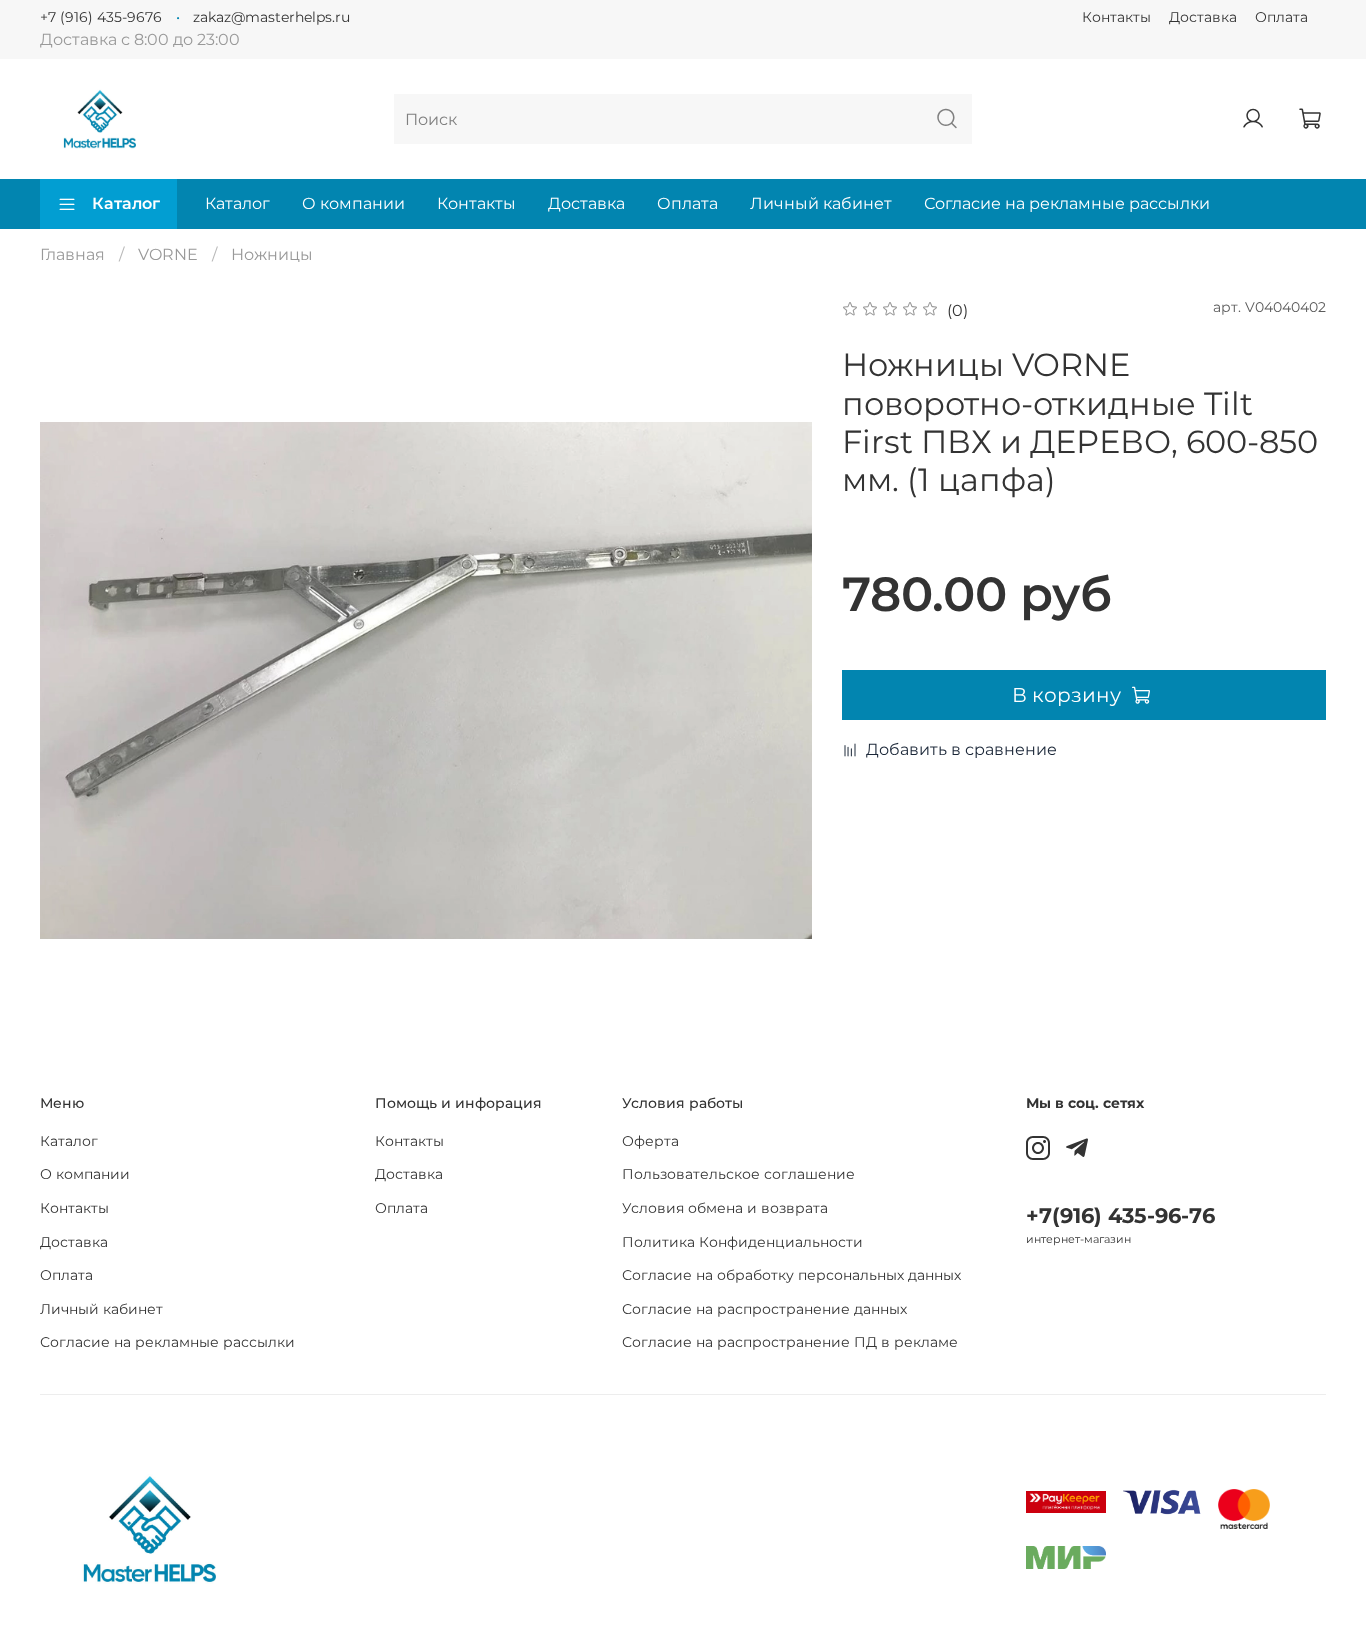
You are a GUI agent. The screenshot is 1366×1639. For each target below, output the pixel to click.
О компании (353, 203)
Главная (72, 254)
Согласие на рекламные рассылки (1067, 203)
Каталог (126, 203)
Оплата (1281, 17)
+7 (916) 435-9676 (101, 17)
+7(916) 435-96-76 (1120, 1215)
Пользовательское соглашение (738, 1174)
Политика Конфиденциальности (742, 1242)
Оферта (650, 1141)
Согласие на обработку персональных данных (791, 1275)
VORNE (168, 254)
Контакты (1116, 17)
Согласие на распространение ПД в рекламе (790, 1342)
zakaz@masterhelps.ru (271, 17)
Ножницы (272, 254)
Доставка (1203, 17)
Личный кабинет (821, 203)
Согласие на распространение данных (764, 1309)
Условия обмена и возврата (725, 1208)
